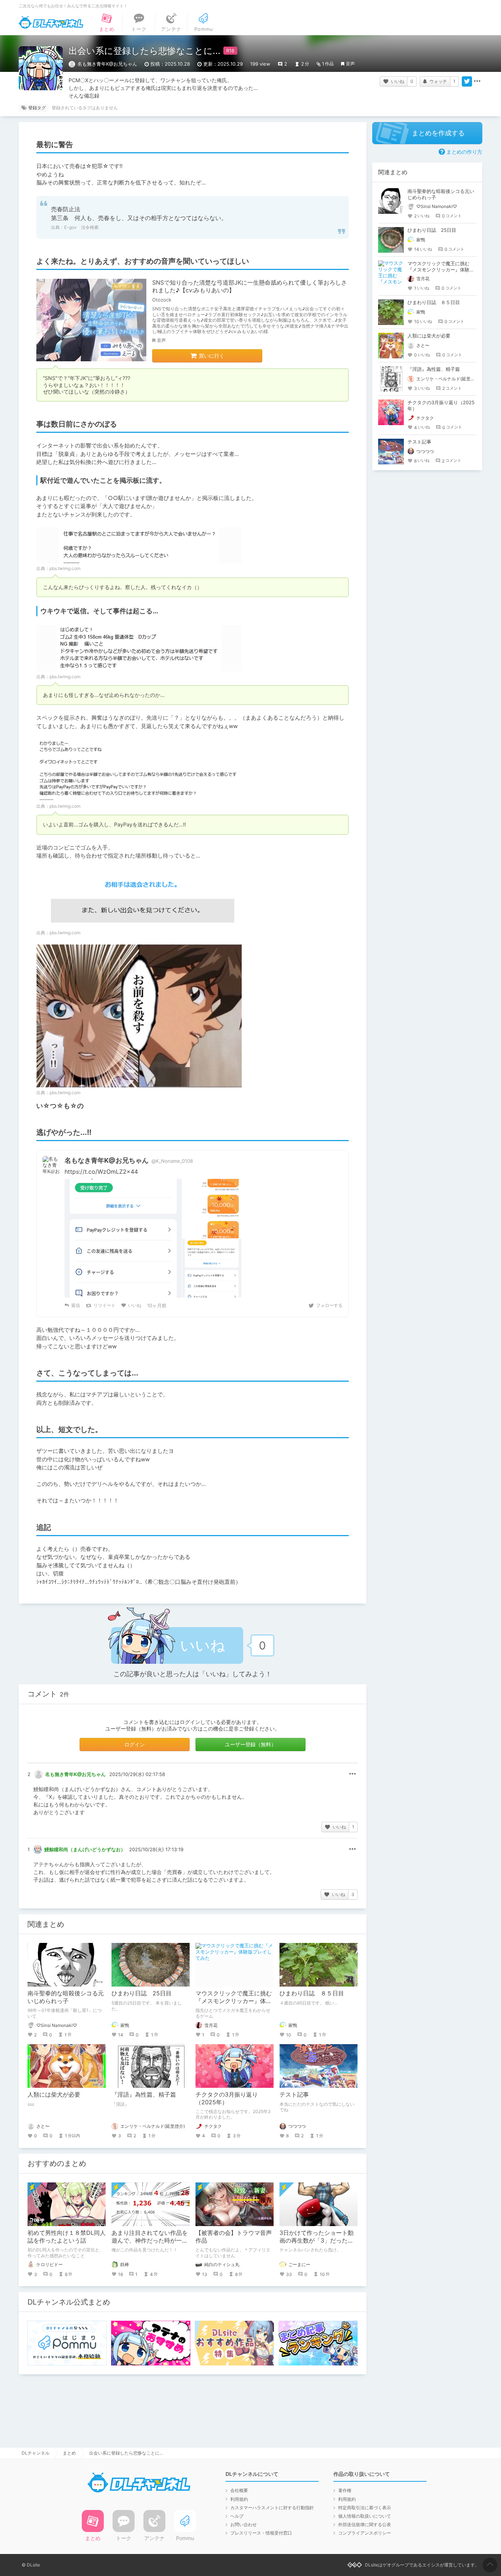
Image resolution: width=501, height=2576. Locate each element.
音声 (350, 64)
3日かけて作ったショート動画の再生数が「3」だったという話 (317, 2240)
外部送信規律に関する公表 (365, 2524)
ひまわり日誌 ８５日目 (312, 1993)
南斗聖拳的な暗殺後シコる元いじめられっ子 (66, 1997)
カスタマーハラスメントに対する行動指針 (272, 2508)
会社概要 (239, 2490)
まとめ (69, 2453)
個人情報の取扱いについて (365, 2516)
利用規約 (239, 2499)
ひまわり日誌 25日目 (142, 1993)
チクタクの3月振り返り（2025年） (227, 2098)
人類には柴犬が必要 (54, 2094)
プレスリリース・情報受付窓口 (261, 2533)
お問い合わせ (244, 2524)
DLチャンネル (51, 22)
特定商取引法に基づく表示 (365, 2508)
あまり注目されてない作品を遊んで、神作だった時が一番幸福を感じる (150, 2240)
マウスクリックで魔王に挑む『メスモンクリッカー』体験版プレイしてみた (234, 2001)
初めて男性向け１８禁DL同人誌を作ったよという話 (67, 2237)
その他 (352, 1774)
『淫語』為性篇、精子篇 (144, 2094)
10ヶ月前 (157, 1305)
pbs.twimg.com (65, 568)
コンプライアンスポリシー (365, 2533)
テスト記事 (294, 2094)
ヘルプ (237, 2516)
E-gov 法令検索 (81, 227)
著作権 (345, 2490)
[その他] (477, 81)
